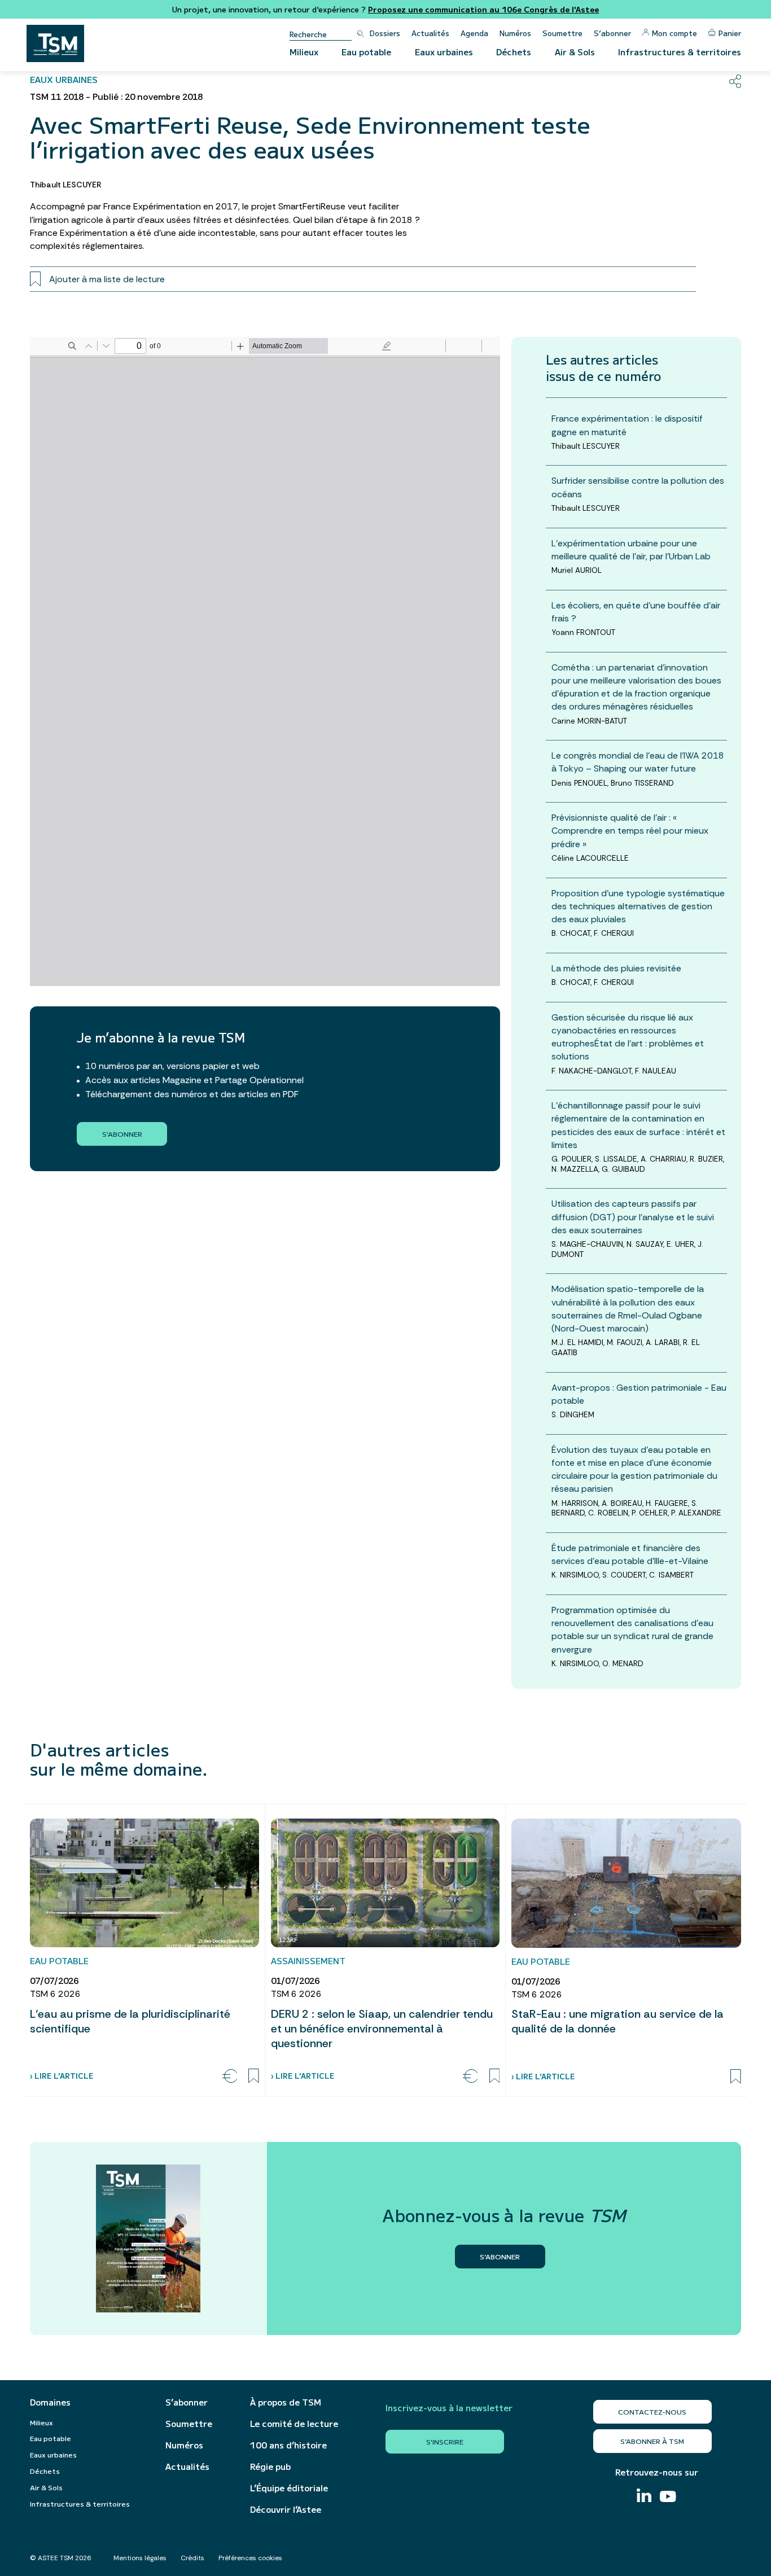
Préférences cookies (250, 2558)
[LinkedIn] (644, 2497)
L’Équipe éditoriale (289, 2488)
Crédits (192, 2558)
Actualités (430, 33)
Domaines (50, 2402)
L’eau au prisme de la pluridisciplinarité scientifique (130, 2021)
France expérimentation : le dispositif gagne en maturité (627, 425)
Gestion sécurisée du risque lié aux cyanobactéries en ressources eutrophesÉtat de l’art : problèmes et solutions (628, 1037)
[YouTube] (668, 2498)
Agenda (474, 33)
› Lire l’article (62, 2076)
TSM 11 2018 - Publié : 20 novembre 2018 (116, 97)
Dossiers (385, 33)
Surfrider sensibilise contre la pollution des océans (638, 487)
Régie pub (270, 2467)
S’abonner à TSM (652, 2441)
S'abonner (122, 1134)
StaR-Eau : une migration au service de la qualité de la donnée (617, 2021)
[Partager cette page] (735, 81)
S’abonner (612, 33)
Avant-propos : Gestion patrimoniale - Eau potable (639, 1394)
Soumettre (562, 33)
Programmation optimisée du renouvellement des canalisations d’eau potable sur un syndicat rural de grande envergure (632, 1630)
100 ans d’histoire (288, 2445)
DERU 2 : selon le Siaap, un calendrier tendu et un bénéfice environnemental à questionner (382, 2029)
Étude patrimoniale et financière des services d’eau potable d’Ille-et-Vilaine (630, 1554)
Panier (730, 33)
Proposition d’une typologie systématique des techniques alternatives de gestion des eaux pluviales (638, 906)
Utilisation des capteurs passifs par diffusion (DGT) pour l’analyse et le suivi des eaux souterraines (633, 1217)
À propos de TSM (286, 2402)
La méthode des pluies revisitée (616, 968)
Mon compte (674, 33)
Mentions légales (140, 2558)
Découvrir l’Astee (286, 2509)
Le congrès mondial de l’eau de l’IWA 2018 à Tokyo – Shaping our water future (638, 762)
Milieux (304, 52)
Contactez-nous (652, 2411)
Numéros (515, 33)
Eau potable (366, 52)
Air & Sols (575, 52)
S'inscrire (445, 2441)
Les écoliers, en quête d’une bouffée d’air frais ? (636, 612)
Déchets (514, 52)
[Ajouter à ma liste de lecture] (254, 2076)
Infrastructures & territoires (680, 52)
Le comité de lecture (294, 2424)
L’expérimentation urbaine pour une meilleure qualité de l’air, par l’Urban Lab (631, 550)
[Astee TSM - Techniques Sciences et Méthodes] (55, 43)
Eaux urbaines (444, 52)
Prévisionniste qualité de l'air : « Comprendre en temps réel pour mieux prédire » (630, 831)
